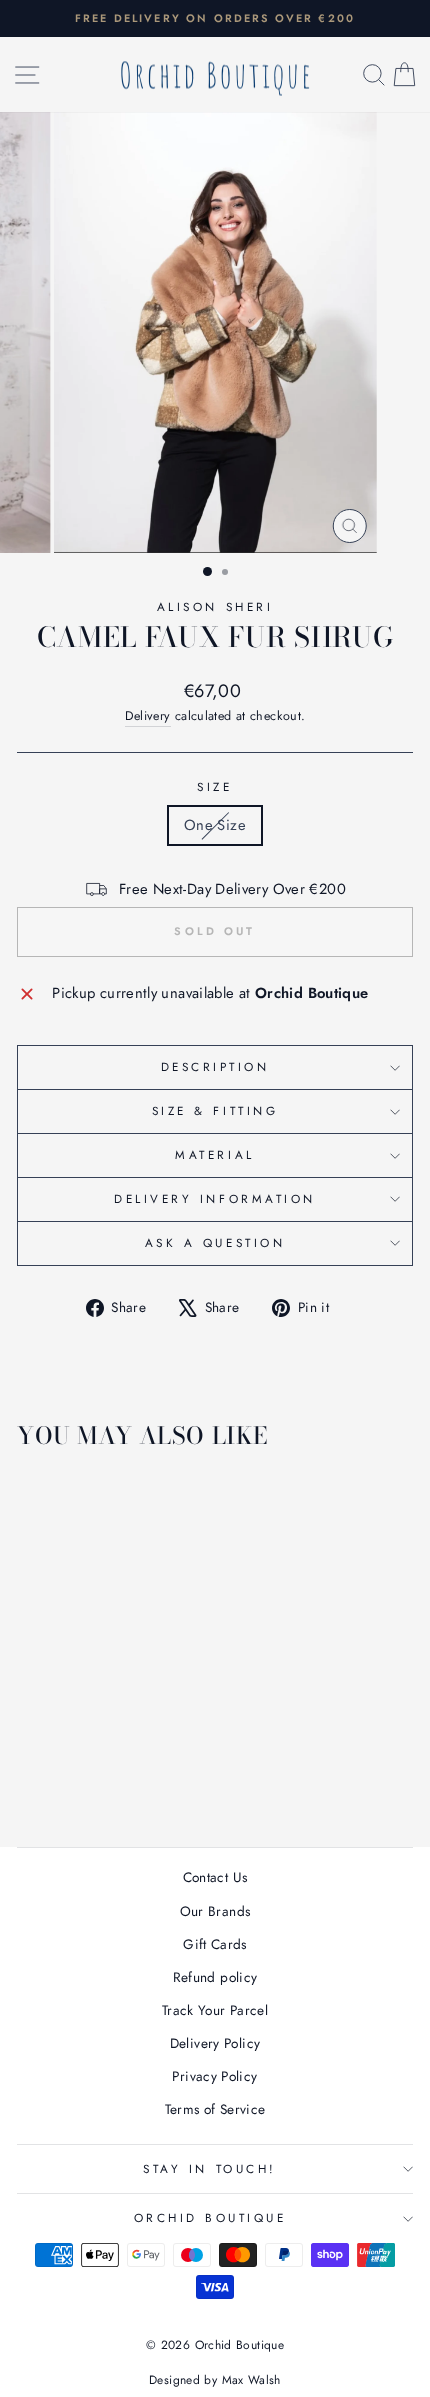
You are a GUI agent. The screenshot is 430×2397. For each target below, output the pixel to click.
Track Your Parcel (215, 2010)
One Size (215, 825)
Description (215, 1066)
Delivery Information (215, 1198)
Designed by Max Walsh (215, 2380)
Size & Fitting (215, 1110)
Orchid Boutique (210, 2217)
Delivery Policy (215, 2043)
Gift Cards (215, 1944)
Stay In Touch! (209, 2168)
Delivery (148, 716)
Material (214, 1154)
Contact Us (215, 1877)
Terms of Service (215, 2109)
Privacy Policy (214, 2076)
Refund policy (215, 1977)
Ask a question (215, 1242)
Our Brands (215, 1911)
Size (214, 786)
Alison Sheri (215, 606)
